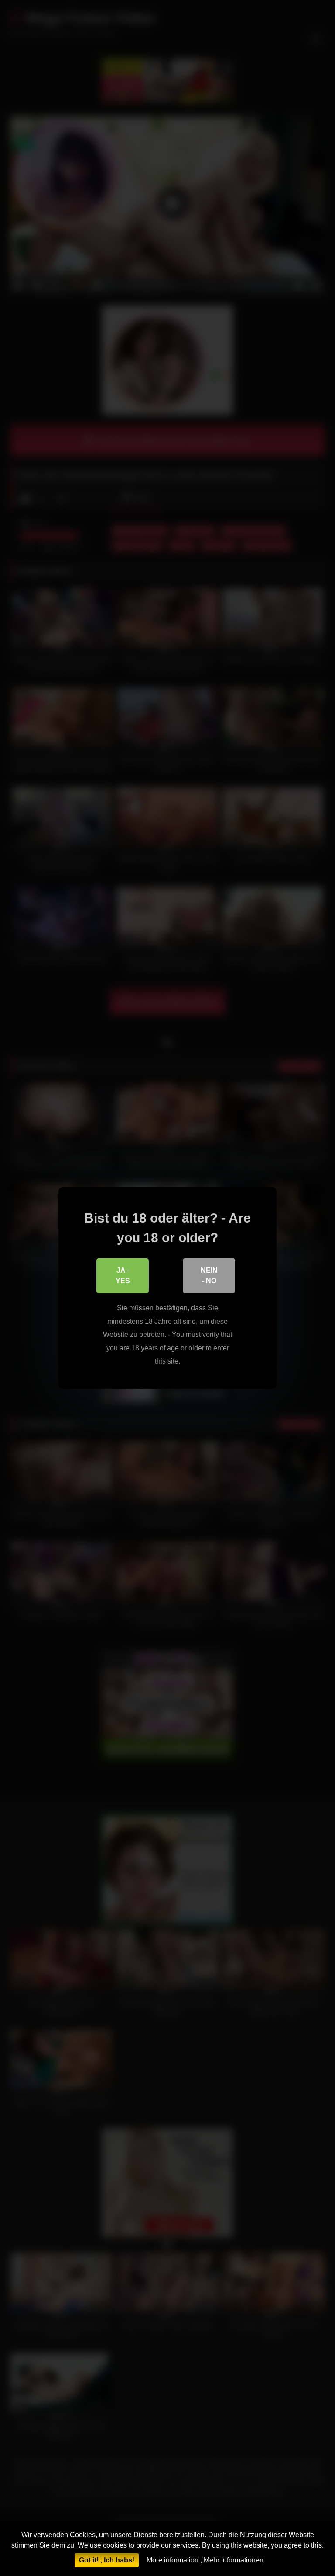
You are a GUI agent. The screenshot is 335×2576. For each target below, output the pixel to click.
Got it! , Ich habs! (107, 2560)
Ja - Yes (123, 1276)
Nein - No (209, 1276)
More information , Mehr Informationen (205, 2560)
